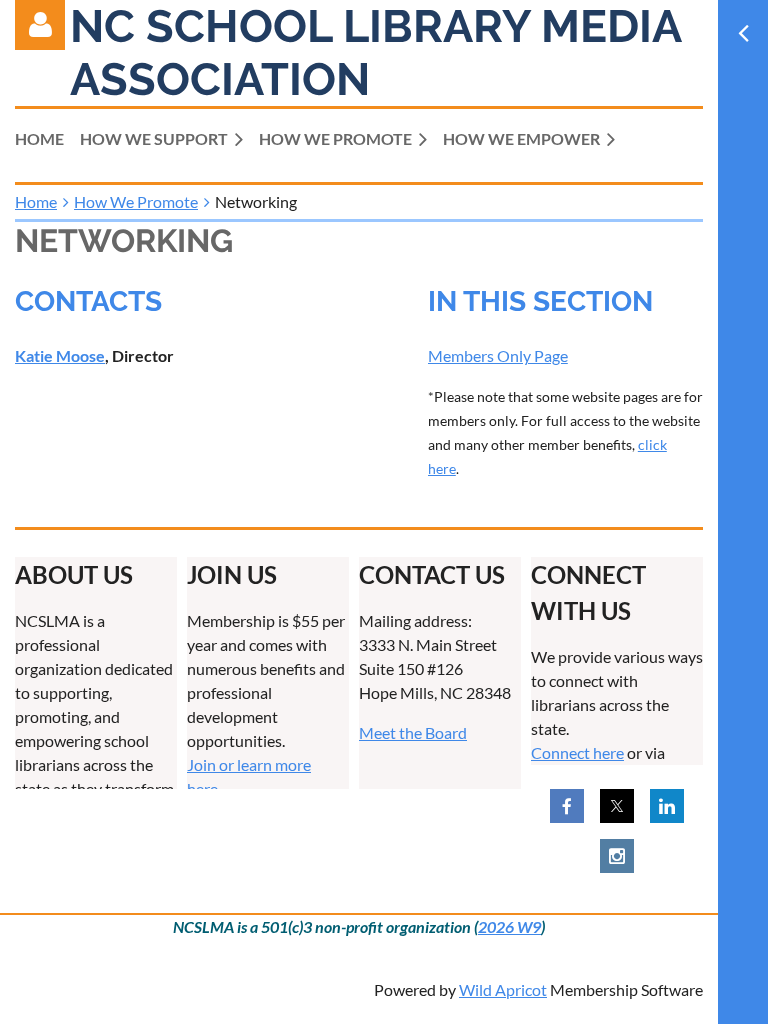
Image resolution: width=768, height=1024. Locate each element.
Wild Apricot (503, 989)
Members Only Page (498, 355)
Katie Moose (60, 355)
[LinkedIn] (667, 806)
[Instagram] (617, 856)
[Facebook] (567, 806)
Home (36, 201)
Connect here (577, 752)
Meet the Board (413, 732)
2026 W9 (509, 926)
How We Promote (136, 201)
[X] (617, 806)
